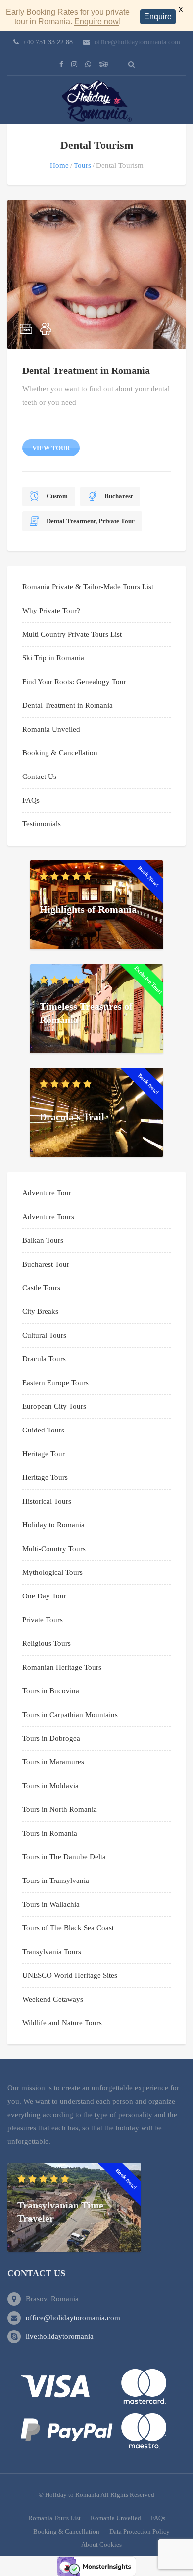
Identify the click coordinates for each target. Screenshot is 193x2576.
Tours (82, 165)
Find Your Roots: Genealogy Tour (74, 682)
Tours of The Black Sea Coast (68, 1928)
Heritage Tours (45, 1477)
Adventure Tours (48, 1217)
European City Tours (54, 1406)
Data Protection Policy (140, 2531)
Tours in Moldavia (50, 1786)
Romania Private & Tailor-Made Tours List (88, 587)
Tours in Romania (50, 1833)
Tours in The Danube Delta (64, 1857)
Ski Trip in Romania (53, 658)
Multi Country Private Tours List (72, 634)
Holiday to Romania (53, 1525)
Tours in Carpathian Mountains (70, 1715)
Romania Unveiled (51, 729)
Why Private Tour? (51, 611)
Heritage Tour (44, 1454)
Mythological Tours (52, 1572)
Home (59, 165)
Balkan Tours (43, 1240)
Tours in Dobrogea (51, 1738)
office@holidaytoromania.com (137, 42)
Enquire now (96, 21)
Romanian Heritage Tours (62, 1667)
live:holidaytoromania (60, 2336)
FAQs (31, 800)
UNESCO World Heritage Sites (70, 1975)
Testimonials (42, 824)
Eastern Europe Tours (55, 1383)
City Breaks (40, 1311)
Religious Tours (47, 1643)
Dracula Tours (44, 1359)
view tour (51, 448)
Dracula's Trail (72, 1116)
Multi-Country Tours (54, 1549)
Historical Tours (47, 1501)
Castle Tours (41, 1288)
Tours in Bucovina (51, 1691)
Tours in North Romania (60, 1809)
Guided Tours (43, 1430)
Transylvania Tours (52, 1952)
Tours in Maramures (53, 1762)
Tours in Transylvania (56, 1881)
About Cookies (101, 2545)
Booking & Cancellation (60, 753)
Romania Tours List (54, 2518)
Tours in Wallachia (51, 1904)
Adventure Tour (47, 1193)
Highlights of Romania (88, 909)
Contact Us (39, 777)
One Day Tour (44, 1596)
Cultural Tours (44, 1335)
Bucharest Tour (46, 1264)
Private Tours (43, 1620)
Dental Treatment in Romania (86, 370)
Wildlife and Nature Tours (62, 2023)
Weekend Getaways (53, 1999)
